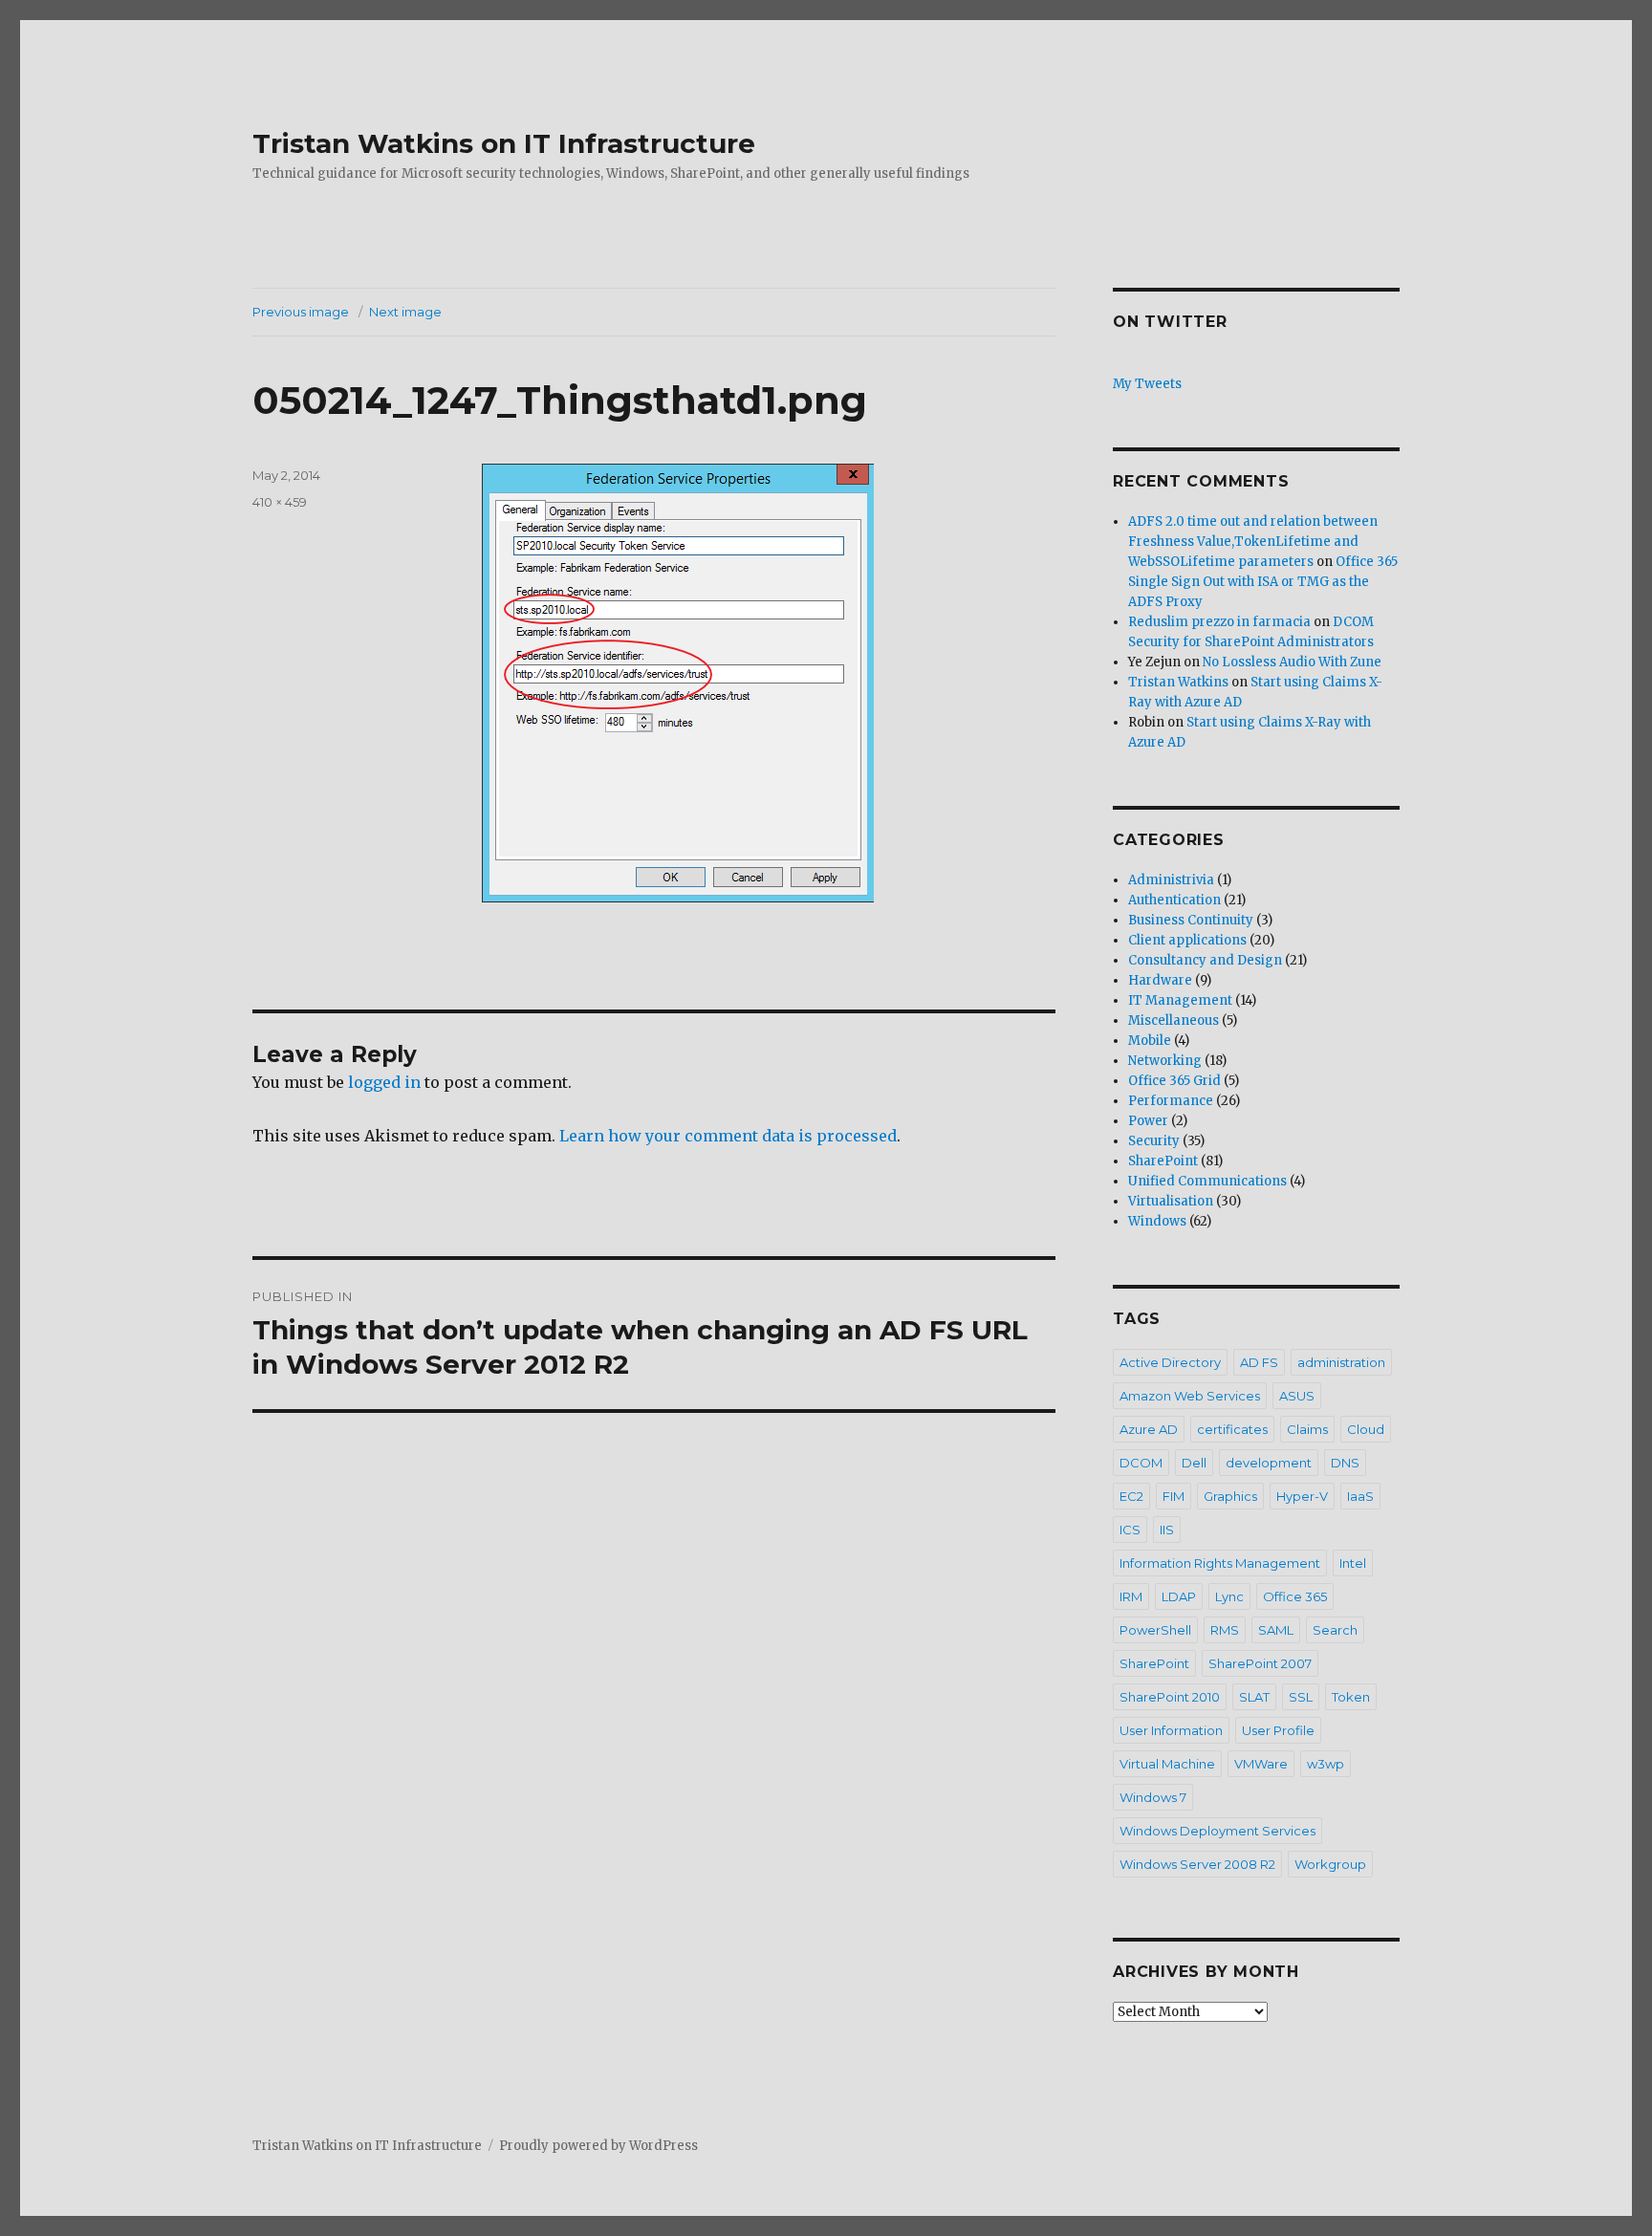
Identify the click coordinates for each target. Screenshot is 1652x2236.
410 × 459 (280, 502)
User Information (1171, 1730)
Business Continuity (1191, 920)
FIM (1174, 1496)
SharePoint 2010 (1170, 1697)
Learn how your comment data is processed (728, 1136)
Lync (1229, 1596)
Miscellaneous (1174, 1020)
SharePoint (1163, 1161)
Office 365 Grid (1174, 1081)
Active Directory (1170, 1362)
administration (1341, 1362)
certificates (1232, 1429)
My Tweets (1147, 384)
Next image (405, 312)
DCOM (1141, 1463)
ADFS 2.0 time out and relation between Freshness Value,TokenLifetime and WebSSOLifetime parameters (1253, 542)
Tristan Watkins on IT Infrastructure (504, 143)
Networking (1165, 1061)
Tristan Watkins (1178, 682)
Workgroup (1330, 1864)
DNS (1345, 1463)
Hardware (1160, 980)
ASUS (1297, 1396)
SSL (1301, 1697)
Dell (1194, 1463)
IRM (1131, 1596)
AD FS (1259, 1362)
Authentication (1174, 900)
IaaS (1360, 1496)
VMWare (1261, 1764)
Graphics (1230, 1496)
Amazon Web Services (1190, 1396)
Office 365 (1295, 1596)
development (1269, 1463)
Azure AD (1149, 1429)
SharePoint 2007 (1260, 1663)
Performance (1171, 1101)
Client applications (1187, 940)
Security (1154, 1141)
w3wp (1326, 1764)
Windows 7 (1153, 1797)
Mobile (1150, 1041)
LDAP (1179, 1596)
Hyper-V (1302, 1496)
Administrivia (1171, 880)
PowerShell (1155, 1630)
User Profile (1278, 1730)
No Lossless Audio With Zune (1292, 662)
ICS (1130, 1530)
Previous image (301, 312)
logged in (384, 1082)
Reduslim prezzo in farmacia (1219, 622)
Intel (1353, 1563)
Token (1351, 1697)
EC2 (1131, 1496)
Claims (1307, 1429)
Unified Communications (1207, 1181)
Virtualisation (1171, 1201)
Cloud (1366, 1429)
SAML (1276, 1630)
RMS (1225, 1630)
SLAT (1254, 1697)
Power (1148, 1121)
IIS (1167, 1530)
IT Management (1180, 1000)
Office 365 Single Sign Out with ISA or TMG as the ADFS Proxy (1263, 582)
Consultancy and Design (1205, 960)
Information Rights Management (1220, 1563)
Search (1335, 1630)
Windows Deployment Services (1217, 1831)
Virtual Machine (1167, 1764)
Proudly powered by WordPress (598, 2146)
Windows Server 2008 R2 (1197, 1864)
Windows (1157, 1221)
